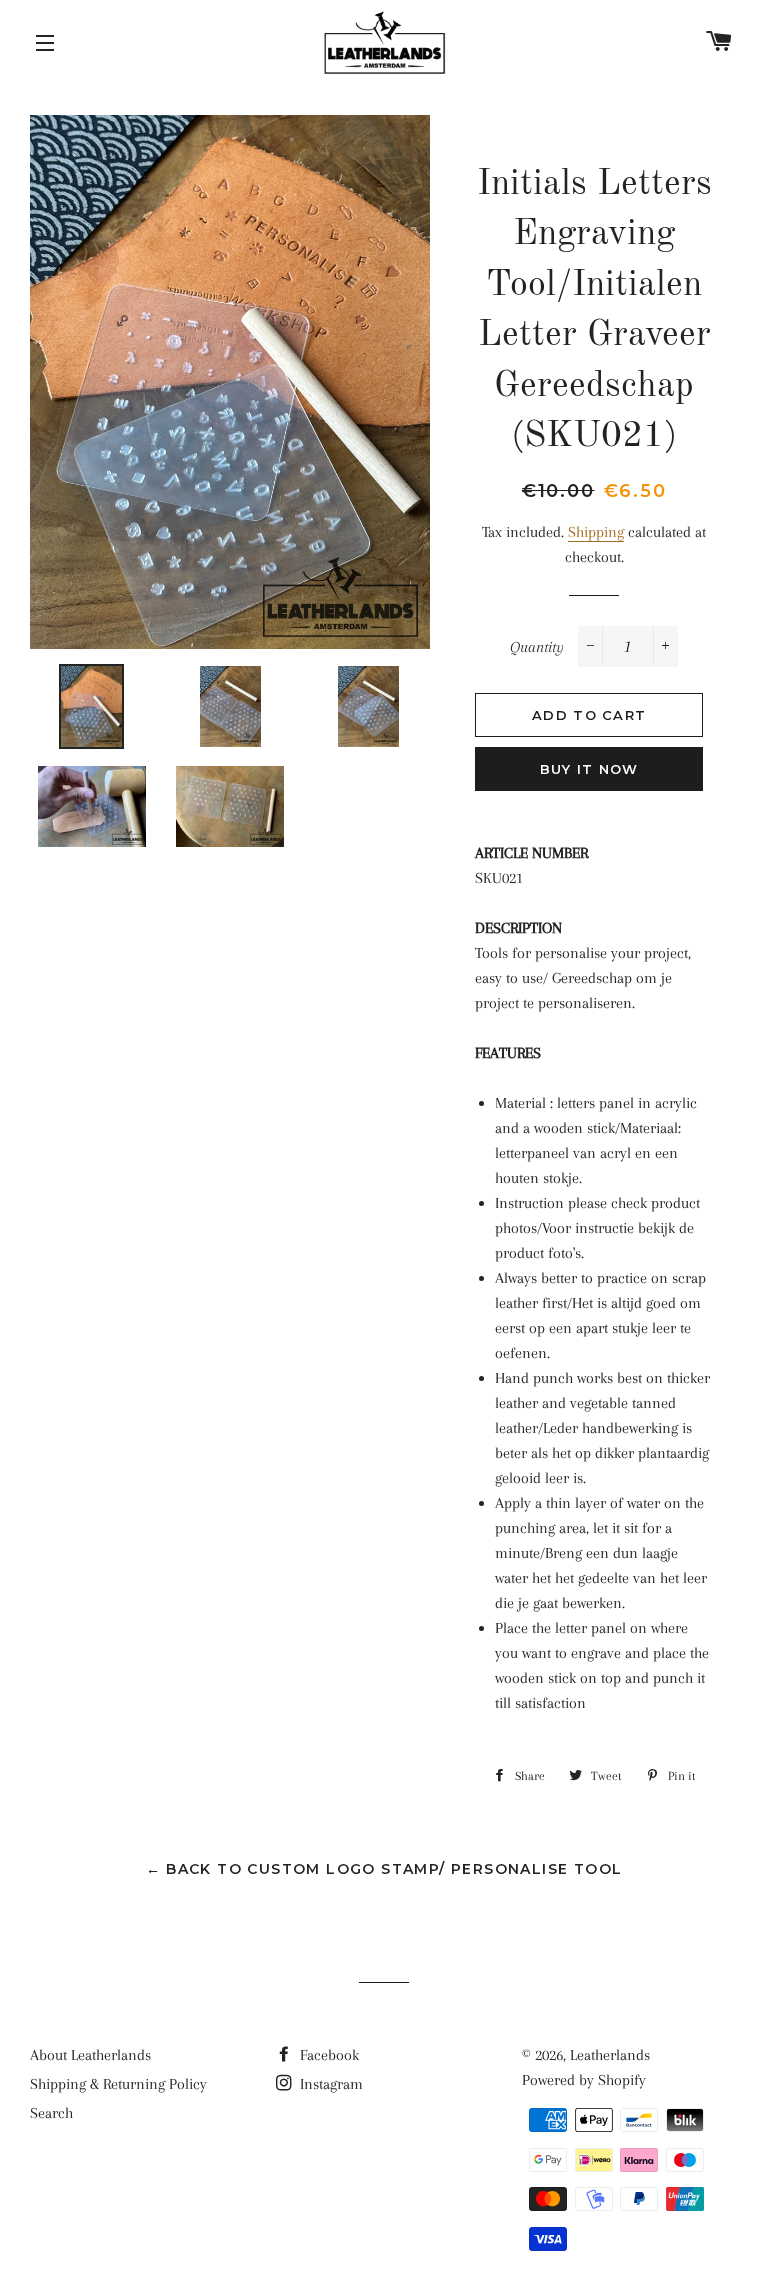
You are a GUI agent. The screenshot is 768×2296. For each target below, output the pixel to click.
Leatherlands (610, 2055)
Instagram (329, 2084)
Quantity (537, 647)
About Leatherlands (90, 2055)
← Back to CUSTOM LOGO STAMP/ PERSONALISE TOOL (384, 1869)
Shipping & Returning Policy (118, 2084)
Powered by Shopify (584, 2080)
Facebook (327, 2055)
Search (51, 2113)
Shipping (596, 532)
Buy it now (589, 769)
